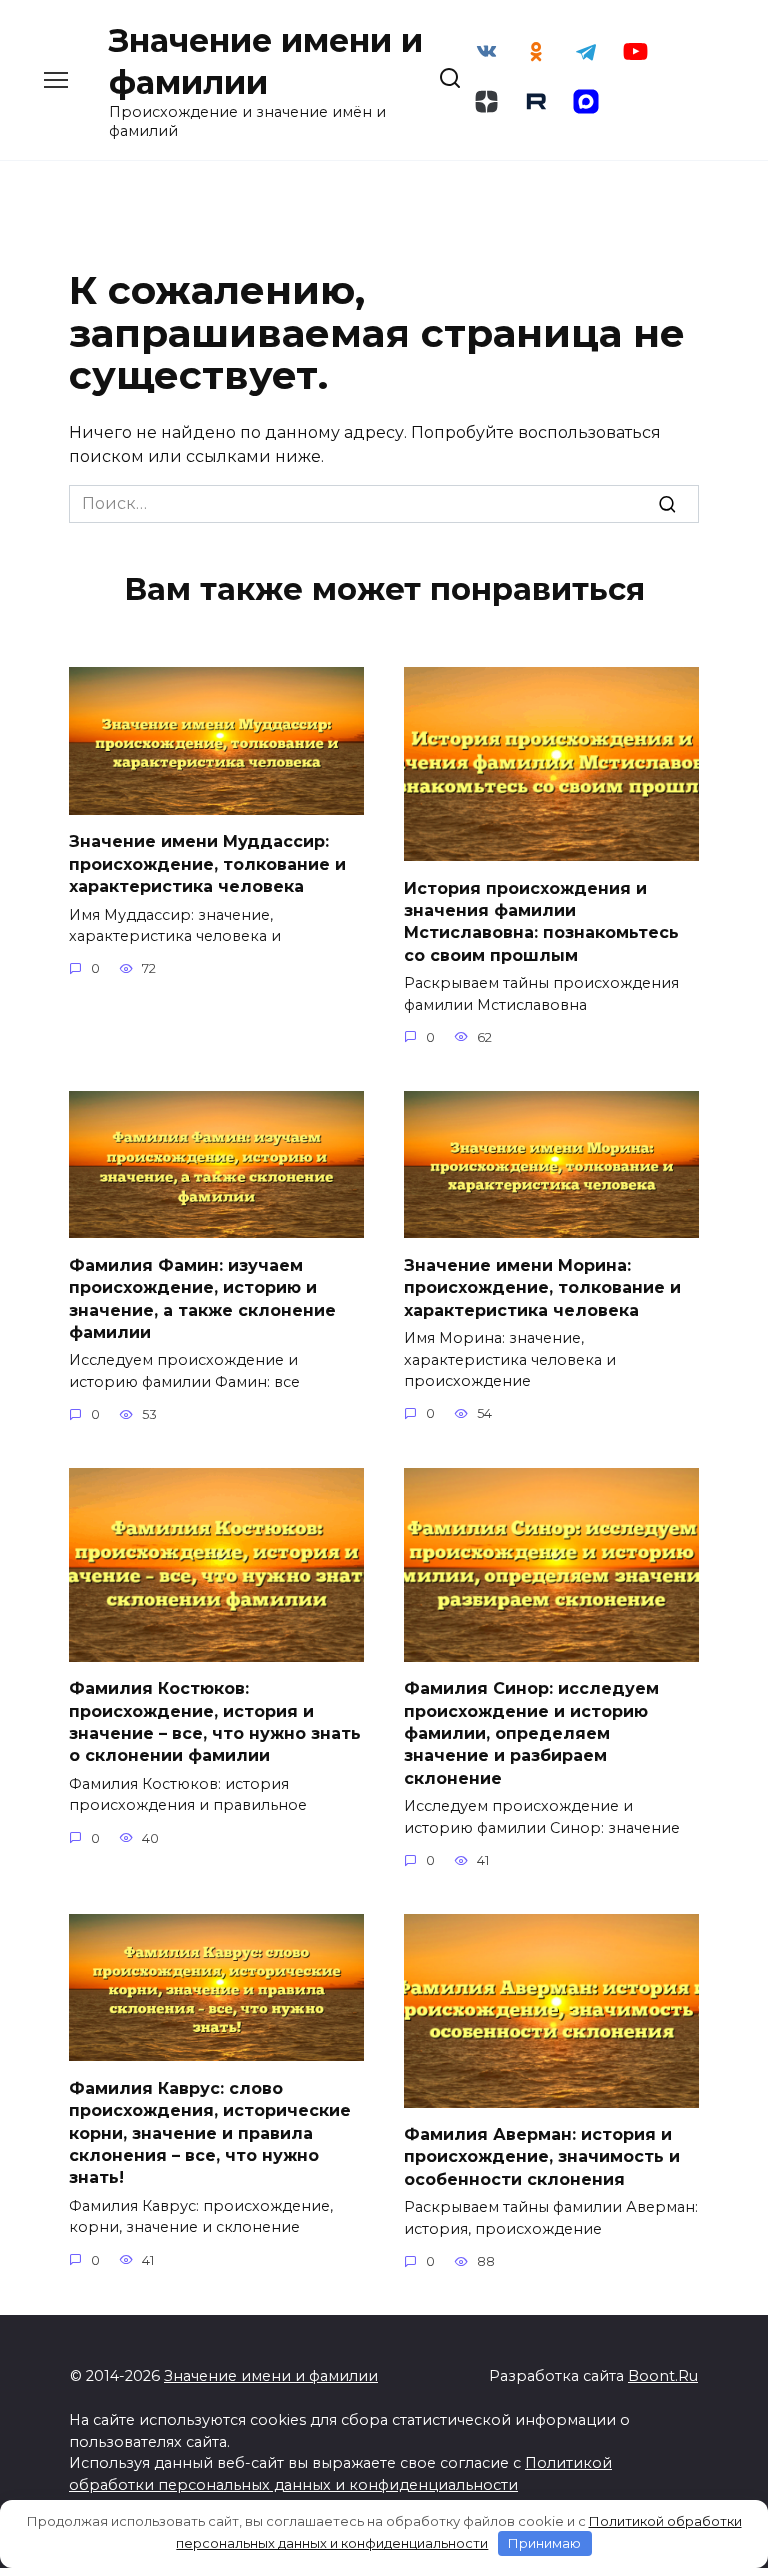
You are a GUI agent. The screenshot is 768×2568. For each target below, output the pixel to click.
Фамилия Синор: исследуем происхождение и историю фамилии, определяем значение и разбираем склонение (531, 1733)
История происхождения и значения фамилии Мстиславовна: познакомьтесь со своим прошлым (541, 921)
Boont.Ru (663, 2376)
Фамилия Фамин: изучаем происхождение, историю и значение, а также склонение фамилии (202, 1298)
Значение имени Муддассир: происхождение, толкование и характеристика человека (207, 864)
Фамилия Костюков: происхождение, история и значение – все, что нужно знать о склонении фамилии (215, 1722)
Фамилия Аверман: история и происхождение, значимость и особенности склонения (542, 2157)
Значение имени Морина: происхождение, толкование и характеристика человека (542, 1287)
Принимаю (544, 2543)
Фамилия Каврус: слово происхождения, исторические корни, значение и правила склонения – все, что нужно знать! (210, 2132)
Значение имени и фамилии (271, 2376)
